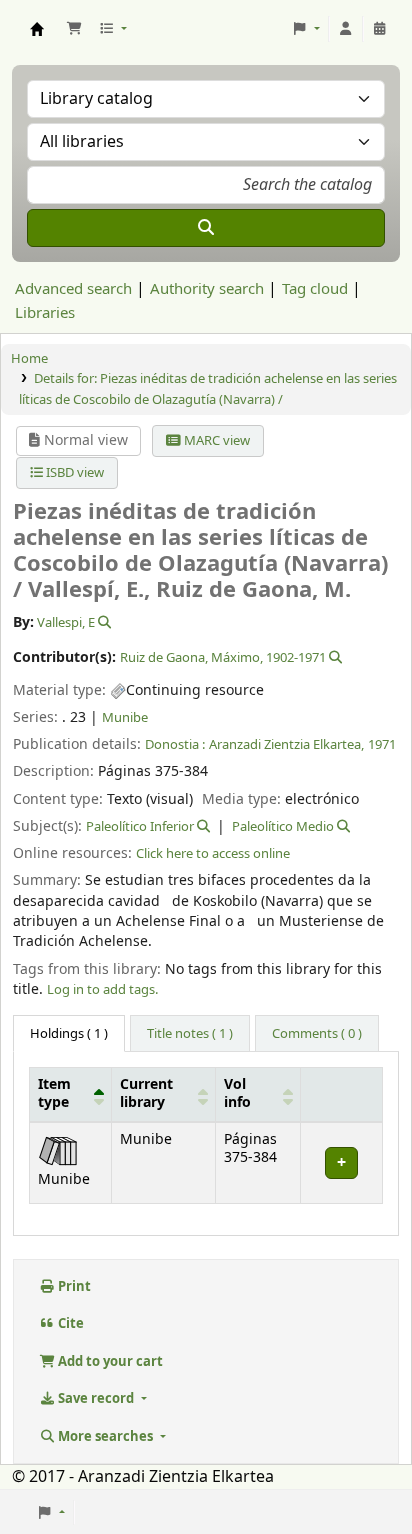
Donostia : (175, 744)
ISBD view (73, 472)
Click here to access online (213, 853)
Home (29, 358)
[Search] (206, 228)
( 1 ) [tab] (69, 1033)
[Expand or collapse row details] (341, 1162)
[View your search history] (380, 29)
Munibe (125, 717)
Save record (96, 1398)
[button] (74, 29)
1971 (382, 744)
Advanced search (73, 289)
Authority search (207, 289)
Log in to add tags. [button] (102, 989)
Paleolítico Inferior (140, 826)
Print (73, 1286)
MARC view (215, 440)
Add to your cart (109, 1361)
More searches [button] (105, 1436)
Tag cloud (315, 289)
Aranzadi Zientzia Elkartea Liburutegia (37, 29)
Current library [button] (146, 1094)
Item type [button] (54, 1094)
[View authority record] (103, 622)
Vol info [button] (237, 1094)
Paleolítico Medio (283, 826)
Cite (69, 1323)
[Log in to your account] (346, 29)
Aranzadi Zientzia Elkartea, (286, 744)
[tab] (190, 1034)
